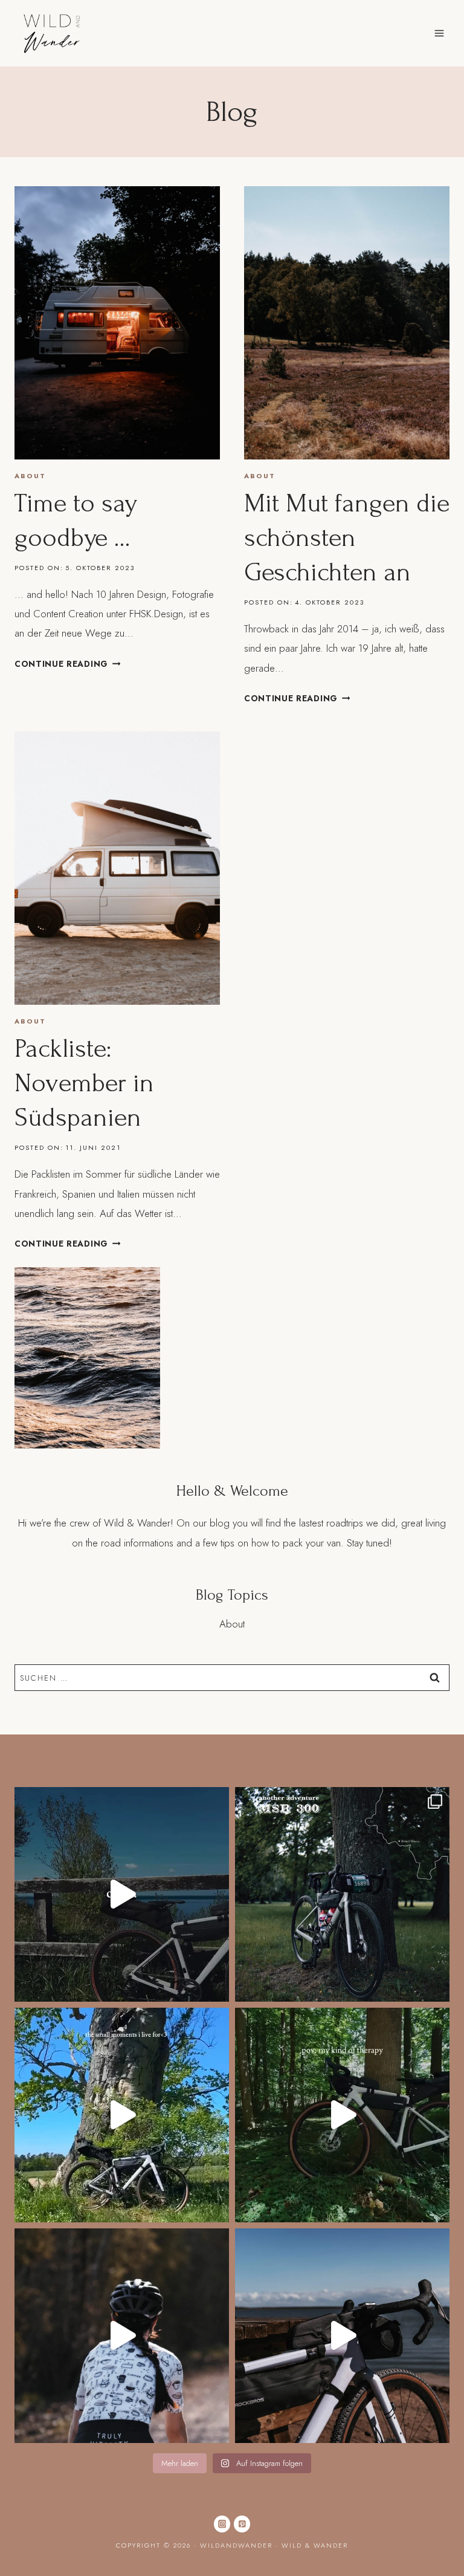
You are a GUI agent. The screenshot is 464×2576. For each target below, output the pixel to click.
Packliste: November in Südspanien (84, 1083)
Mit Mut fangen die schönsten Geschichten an (347, 538)
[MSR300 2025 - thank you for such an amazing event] (342, 1894)
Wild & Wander (315, 2545)
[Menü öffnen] (439, 33)
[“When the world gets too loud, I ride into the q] (342, 2115)
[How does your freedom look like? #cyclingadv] (122, 2336)
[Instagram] (222, 2524)
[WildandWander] (52, 33)
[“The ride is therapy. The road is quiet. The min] (122, 1894)
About (30, 476)
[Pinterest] (242, 2524)
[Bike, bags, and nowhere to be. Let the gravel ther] (342, 2336)
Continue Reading (67, 664)
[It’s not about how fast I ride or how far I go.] (122, 2115)
